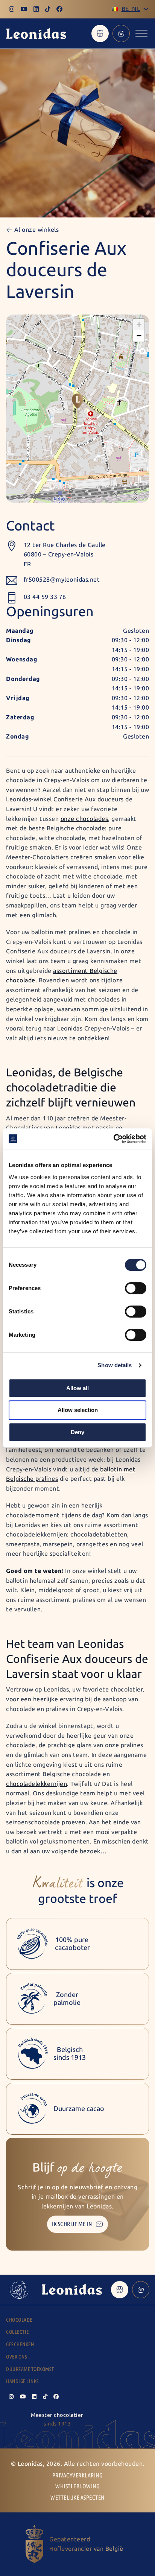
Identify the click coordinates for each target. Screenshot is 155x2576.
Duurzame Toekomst (30, 2369)
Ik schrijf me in (72, 2224)
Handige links (23, 2381)
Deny (77, 1432)
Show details (115, 1365)
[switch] (136, 1288)
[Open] (141, 33)
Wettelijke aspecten (77, 2498)
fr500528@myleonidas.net (62, 580)
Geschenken (20, 2344)
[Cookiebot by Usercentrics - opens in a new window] (113, 1139)
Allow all (77, 1388)
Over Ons (17, 2357)
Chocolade (19, 2320)
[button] (77, 401)
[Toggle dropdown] (146, 9)
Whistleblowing (77, 2486)
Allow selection (78, 1410)
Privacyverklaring (78, 2475)
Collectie (17, 2332)
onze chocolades (84, 819)
